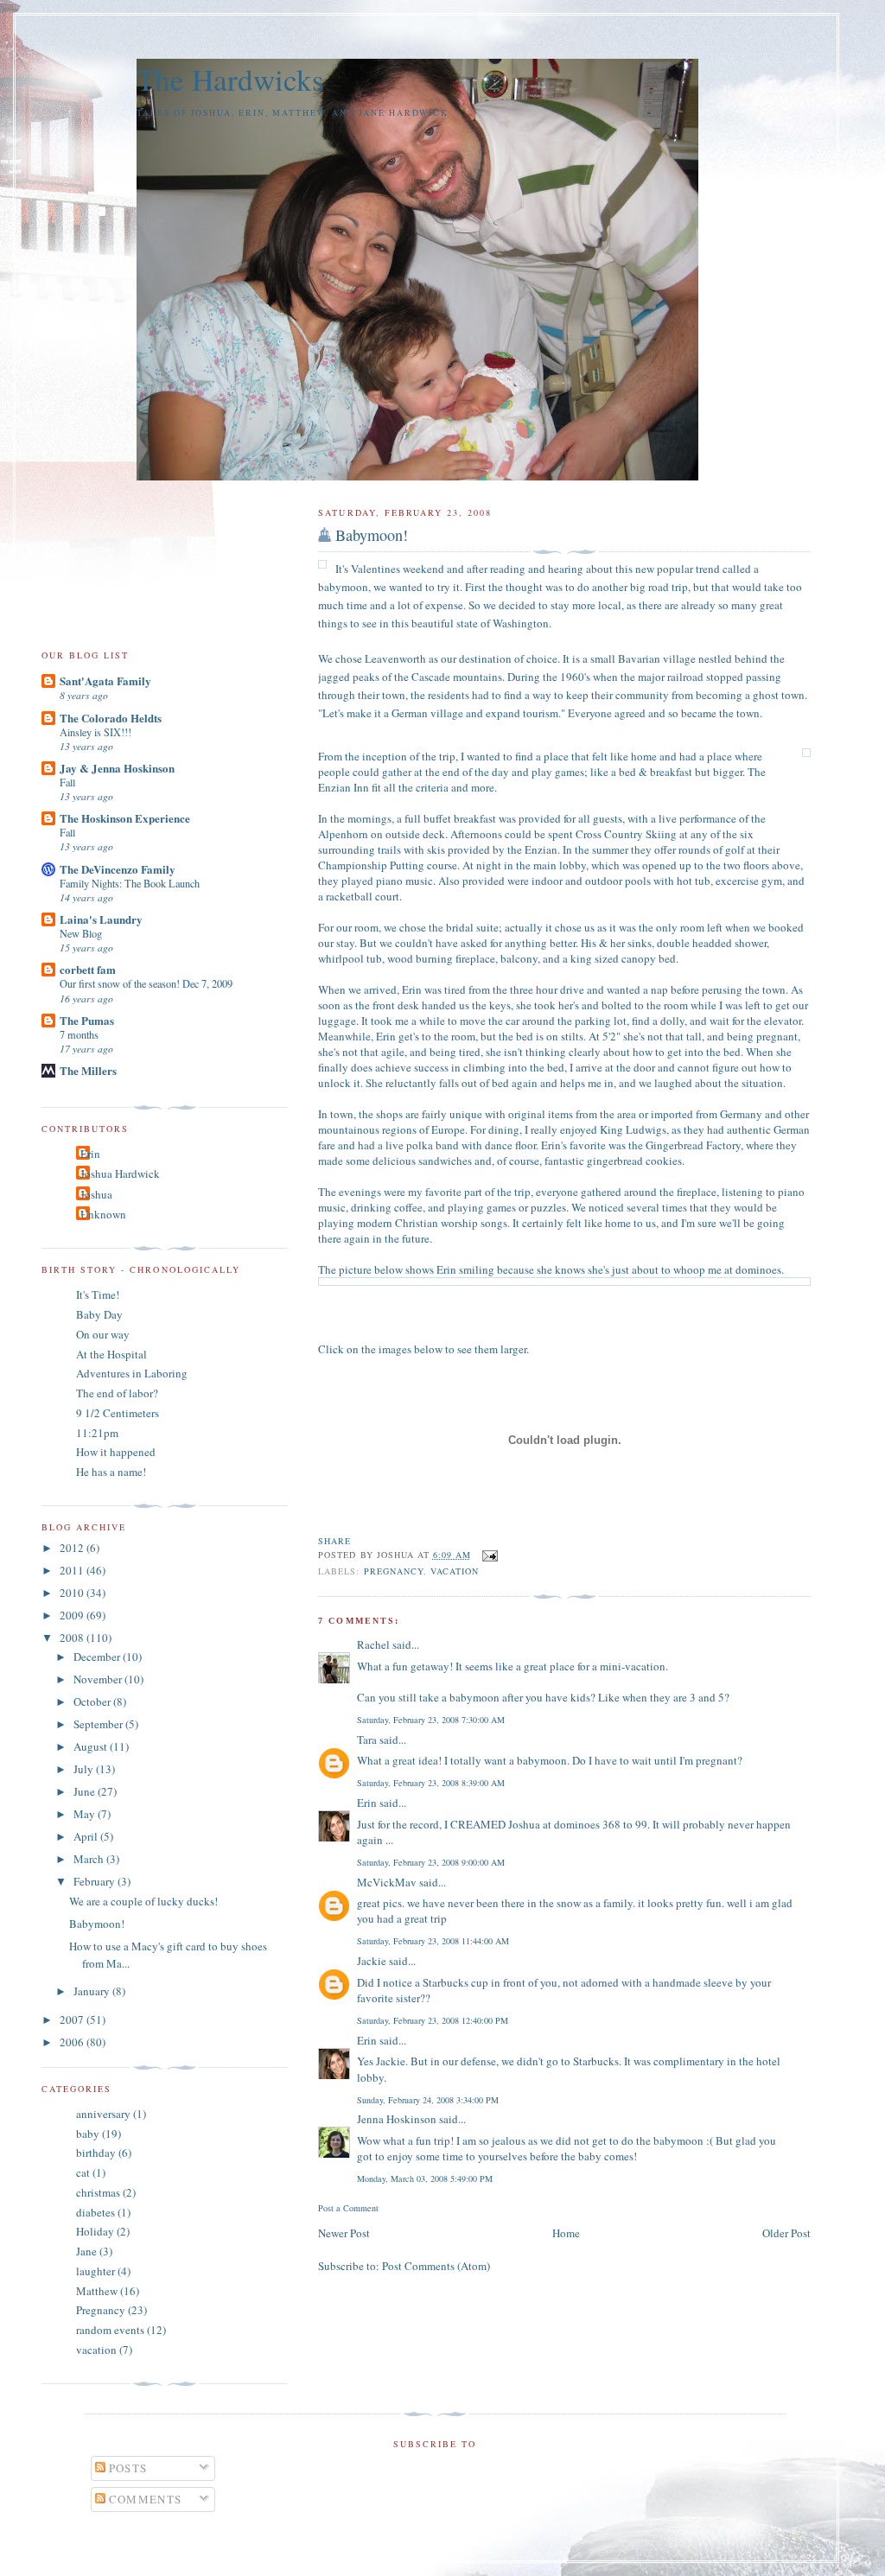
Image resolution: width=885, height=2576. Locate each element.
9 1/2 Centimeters (118, 1413)
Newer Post (344, 2233)
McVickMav (387, 1882)
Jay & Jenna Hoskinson (117, 768)
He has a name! (111, 1472)
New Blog (81, 933)
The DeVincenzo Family (118, 869)
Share (334, 1541)
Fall (67, 782)
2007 (73, 2019)
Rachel (373, 1644)
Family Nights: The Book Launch (130, 883)
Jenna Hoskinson (397, 2119)
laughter (96, 2271)
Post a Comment (348, 2208)
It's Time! (98, 1294)
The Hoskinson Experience (125, 818)
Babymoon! (372, 535)
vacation (455, 1571)
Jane (86, 2251)
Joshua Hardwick (120, 1174)
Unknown (103, 1214)
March (90, 1859)
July (85, 1769)
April (87, 1836)
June (86, 1791)
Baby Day (99, 1314)
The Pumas (87, 1020)
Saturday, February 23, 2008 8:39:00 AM (431, 1783)
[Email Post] (488, 1555)
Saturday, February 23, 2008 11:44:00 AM (433, 1941)
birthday (96, 2153)
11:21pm (97, 1433)
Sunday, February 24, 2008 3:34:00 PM (428, 2100)
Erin (367, 1803)
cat (83, 2172)
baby (88, 2134)
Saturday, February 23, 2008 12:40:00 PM (433, 2020)
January (93, 1991)
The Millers (88, 1070)
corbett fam (88, 969)
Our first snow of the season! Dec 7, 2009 (146, 983)
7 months (79, 1034)
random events (110, 2330)
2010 (73, 1593)
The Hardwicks (230, 79)
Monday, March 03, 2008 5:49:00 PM (425, 2178)
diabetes (96, 2212)
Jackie (372, 1961)
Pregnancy (394, 1571)
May (86, 1814)
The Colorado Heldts (111, 718)
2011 (73, 1570)
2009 (73, 1615)
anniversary (103, 2114)
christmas (98, 2192)
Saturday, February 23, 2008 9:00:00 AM (431, 1862)
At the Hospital (111, 1354)
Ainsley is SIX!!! (96, 732)
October (93, 1701)
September (99, 1724)
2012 (73, 1548)
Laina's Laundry (101, 919)
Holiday (95, 2231)
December (98, 1657)
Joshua (96, 1194)
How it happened (116, 1452)
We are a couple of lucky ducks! (143, 1901)
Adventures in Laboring (132, 1373)
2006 (73, 2042)
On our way (103, 1334)
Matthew (97, 2291)
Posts (127, 2468)
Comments (144, 2499)
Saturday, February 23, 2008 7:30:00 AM (431, 1720)
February (96, 1881)
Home (566, 2233)
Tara (367, 1740)
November (99, 1679)
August (92, 1746)
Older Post (786, 2233)
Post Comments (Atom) (436, 2266)
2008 (73, 1638)
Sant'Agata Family (105, 681)
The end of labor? (117, 1393)
